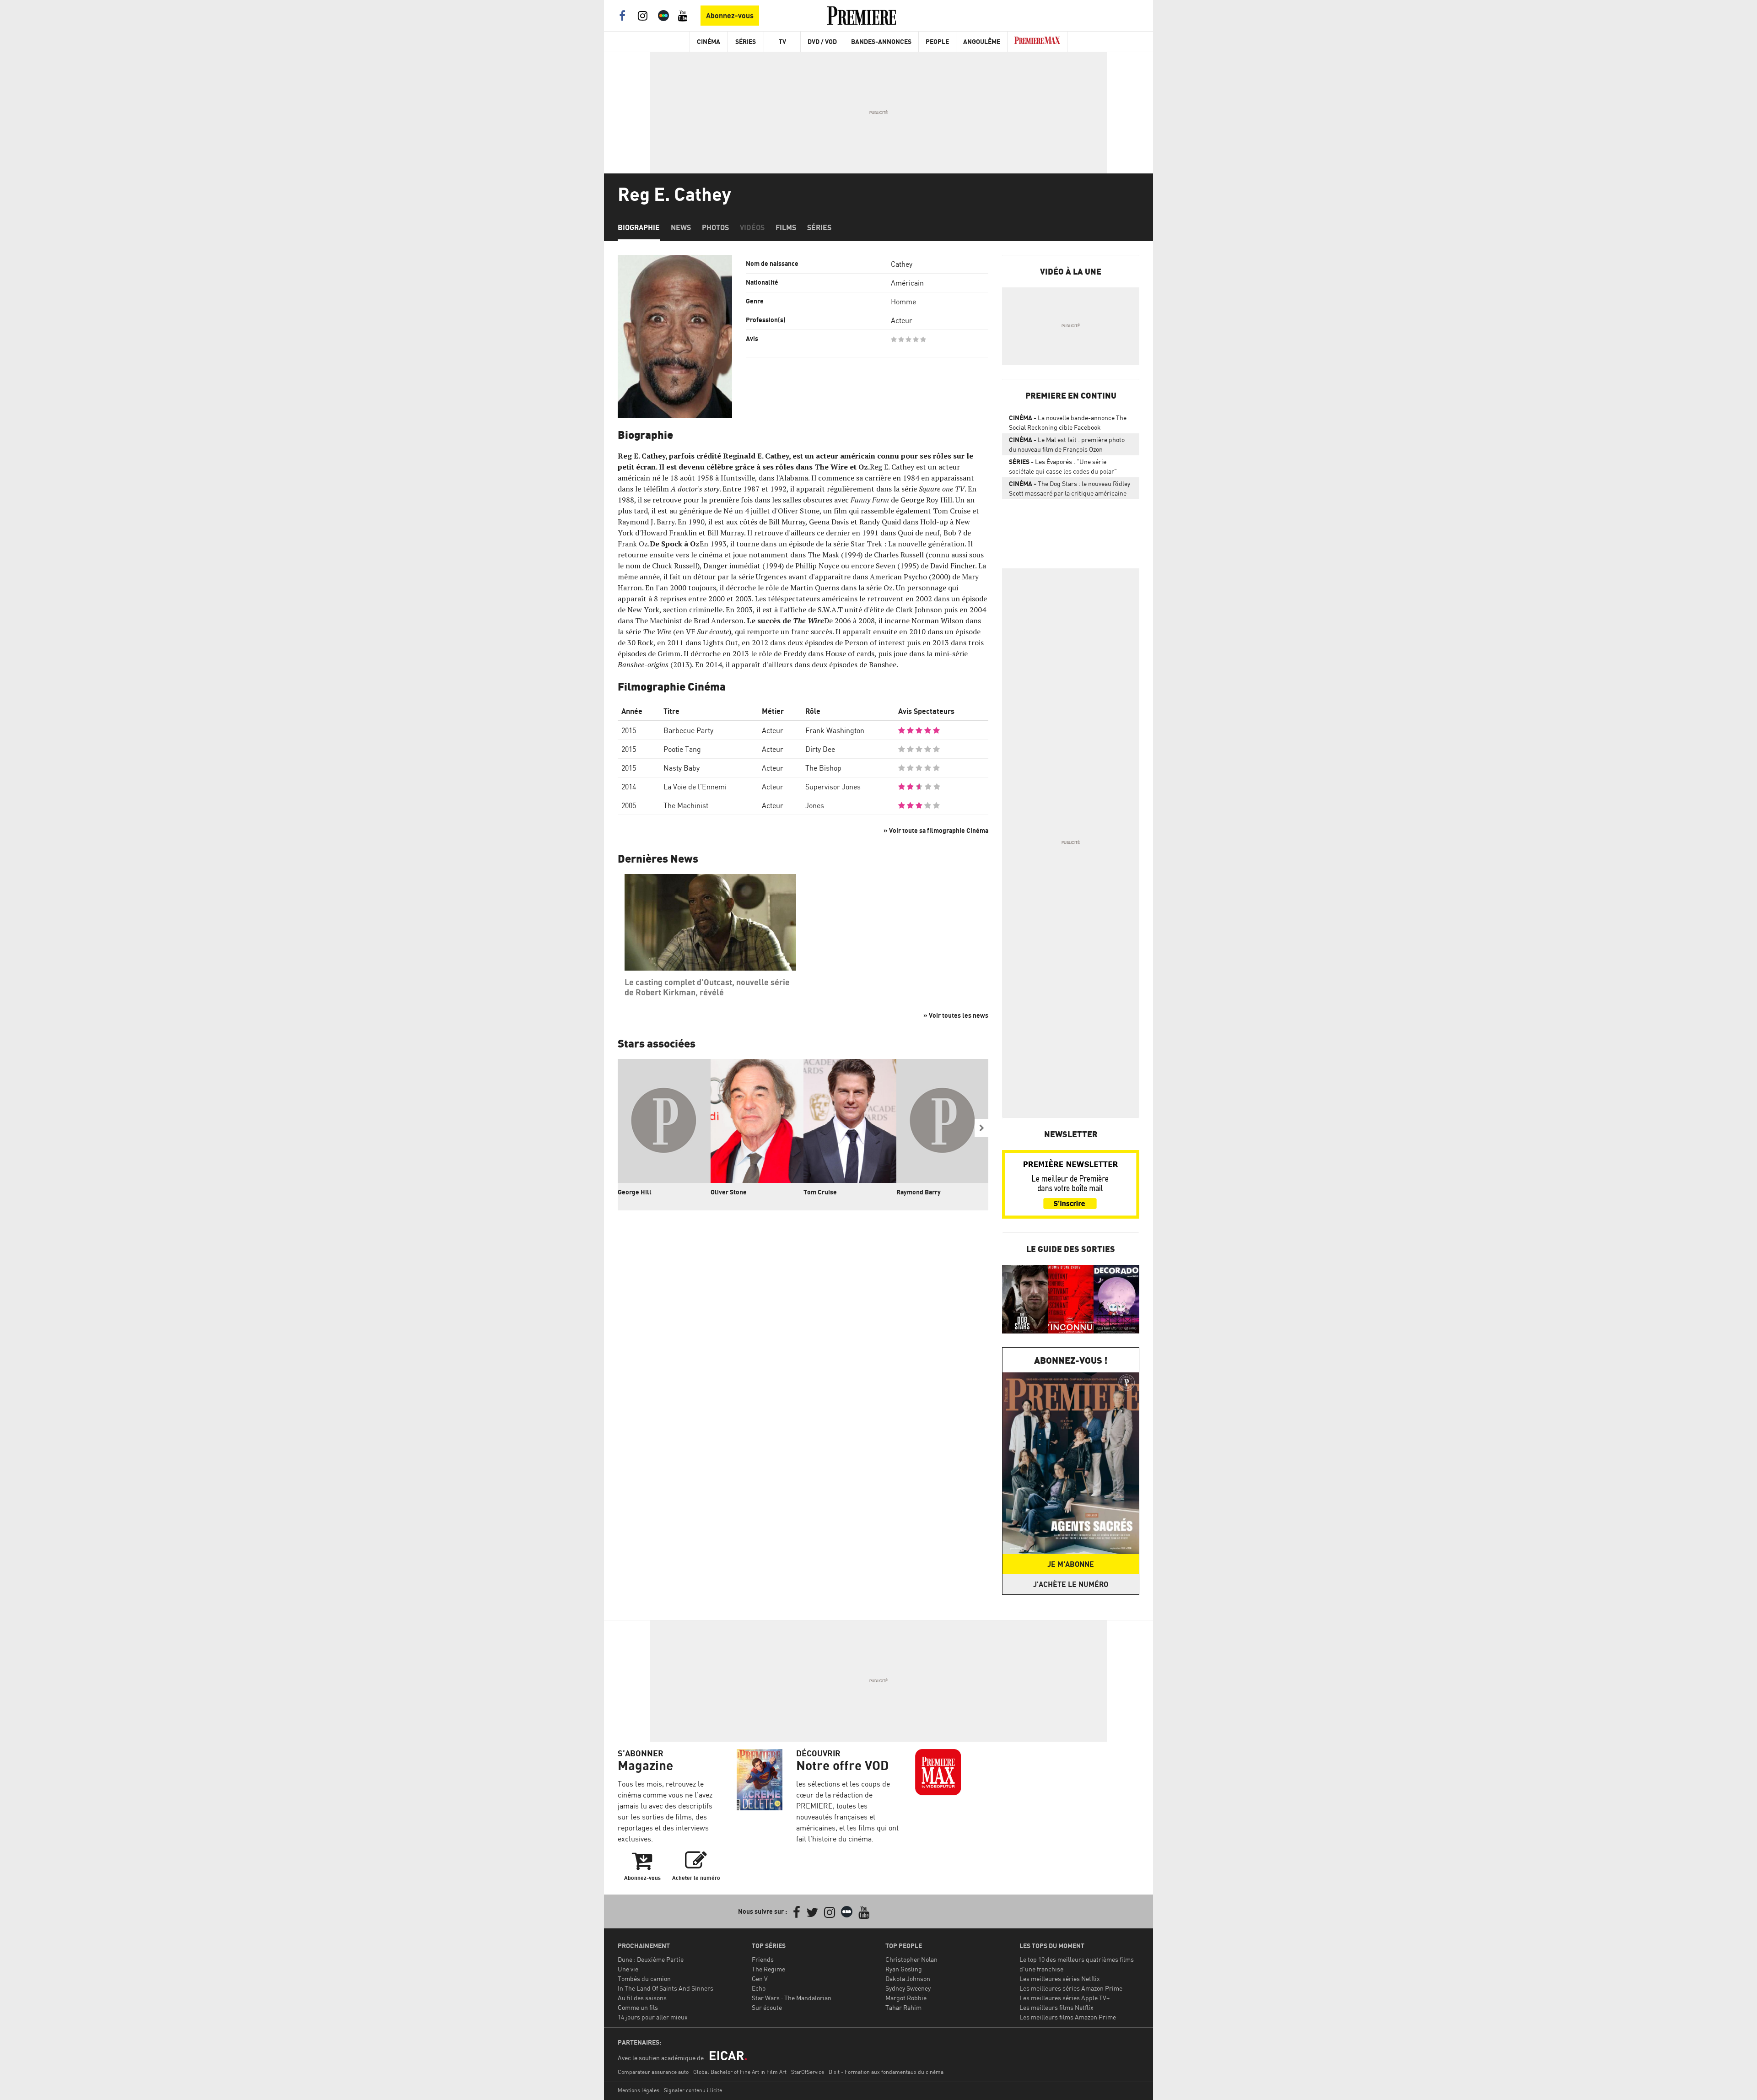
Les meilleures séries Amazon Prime (1071, 1988)
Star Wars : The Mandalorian (792, 1998)
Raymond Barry (919, 1192)
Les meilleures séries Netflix (1060, 1979)
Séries (746, 41)
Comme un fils (638, 2007)
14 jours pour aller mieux (653, 2017)
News (681, 227)
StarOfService (808, 2072)
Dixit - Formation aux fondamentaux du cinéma (886, 2072)
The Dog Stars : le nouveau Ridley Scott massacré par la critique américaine (1070, 488)
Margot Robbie (906, 1998)
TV (782, 41)
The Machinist (686, 805)
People (937, 41)
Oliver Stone (729, 1192)
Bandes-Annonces (881, 41)
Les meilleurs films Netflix (1056, 2007)
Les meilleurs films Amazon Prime (1068, 2017)
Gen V (760, 1979)
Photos (715, 227)
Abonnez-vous (730, 16)
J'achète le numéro (1071, 1584)
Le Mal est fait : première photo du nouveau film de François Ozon (1067, 444)
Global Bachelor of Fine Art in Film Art (740, 2072)
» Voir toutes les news (956, 1015)
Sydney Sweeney (908, 1988)
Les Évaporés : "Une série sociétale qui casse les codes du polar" (1063, 466)
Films (786, 227)
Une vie (628, 1969)
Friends (763, 1959)
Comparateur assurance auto (653, 2072)
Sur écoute (767, 2007)
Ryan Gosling (904, 1969)
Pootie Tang (682, 749)
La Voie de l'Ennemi (695, 787)
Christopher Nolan (911, 1959)
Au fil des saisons (642, 1998)
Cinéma (709, 41)
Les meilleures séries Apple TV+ (1064, 1998)
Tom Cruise (820, 1192)
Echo (759, 1988)
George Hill (635, 1192)
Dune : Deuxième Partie (651, 1959)
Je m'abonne (1071, 1564)
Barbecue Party (688, 730)
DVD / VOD (822, 41)
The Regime (768, 1969)
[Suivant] (981, 1128)
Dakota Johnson (908, 1979)
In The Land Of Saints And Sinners (666, 1988)
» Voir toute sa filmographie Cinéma (936, 830)
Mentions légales (639, 2090)
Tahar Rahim (903, 2007)
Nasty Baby (682, 768)
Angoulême (982, 41)
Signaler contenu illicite (693, 2090)
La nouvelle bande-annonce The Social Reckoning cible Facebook (1068, 422)
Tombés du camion (644, 1979)
